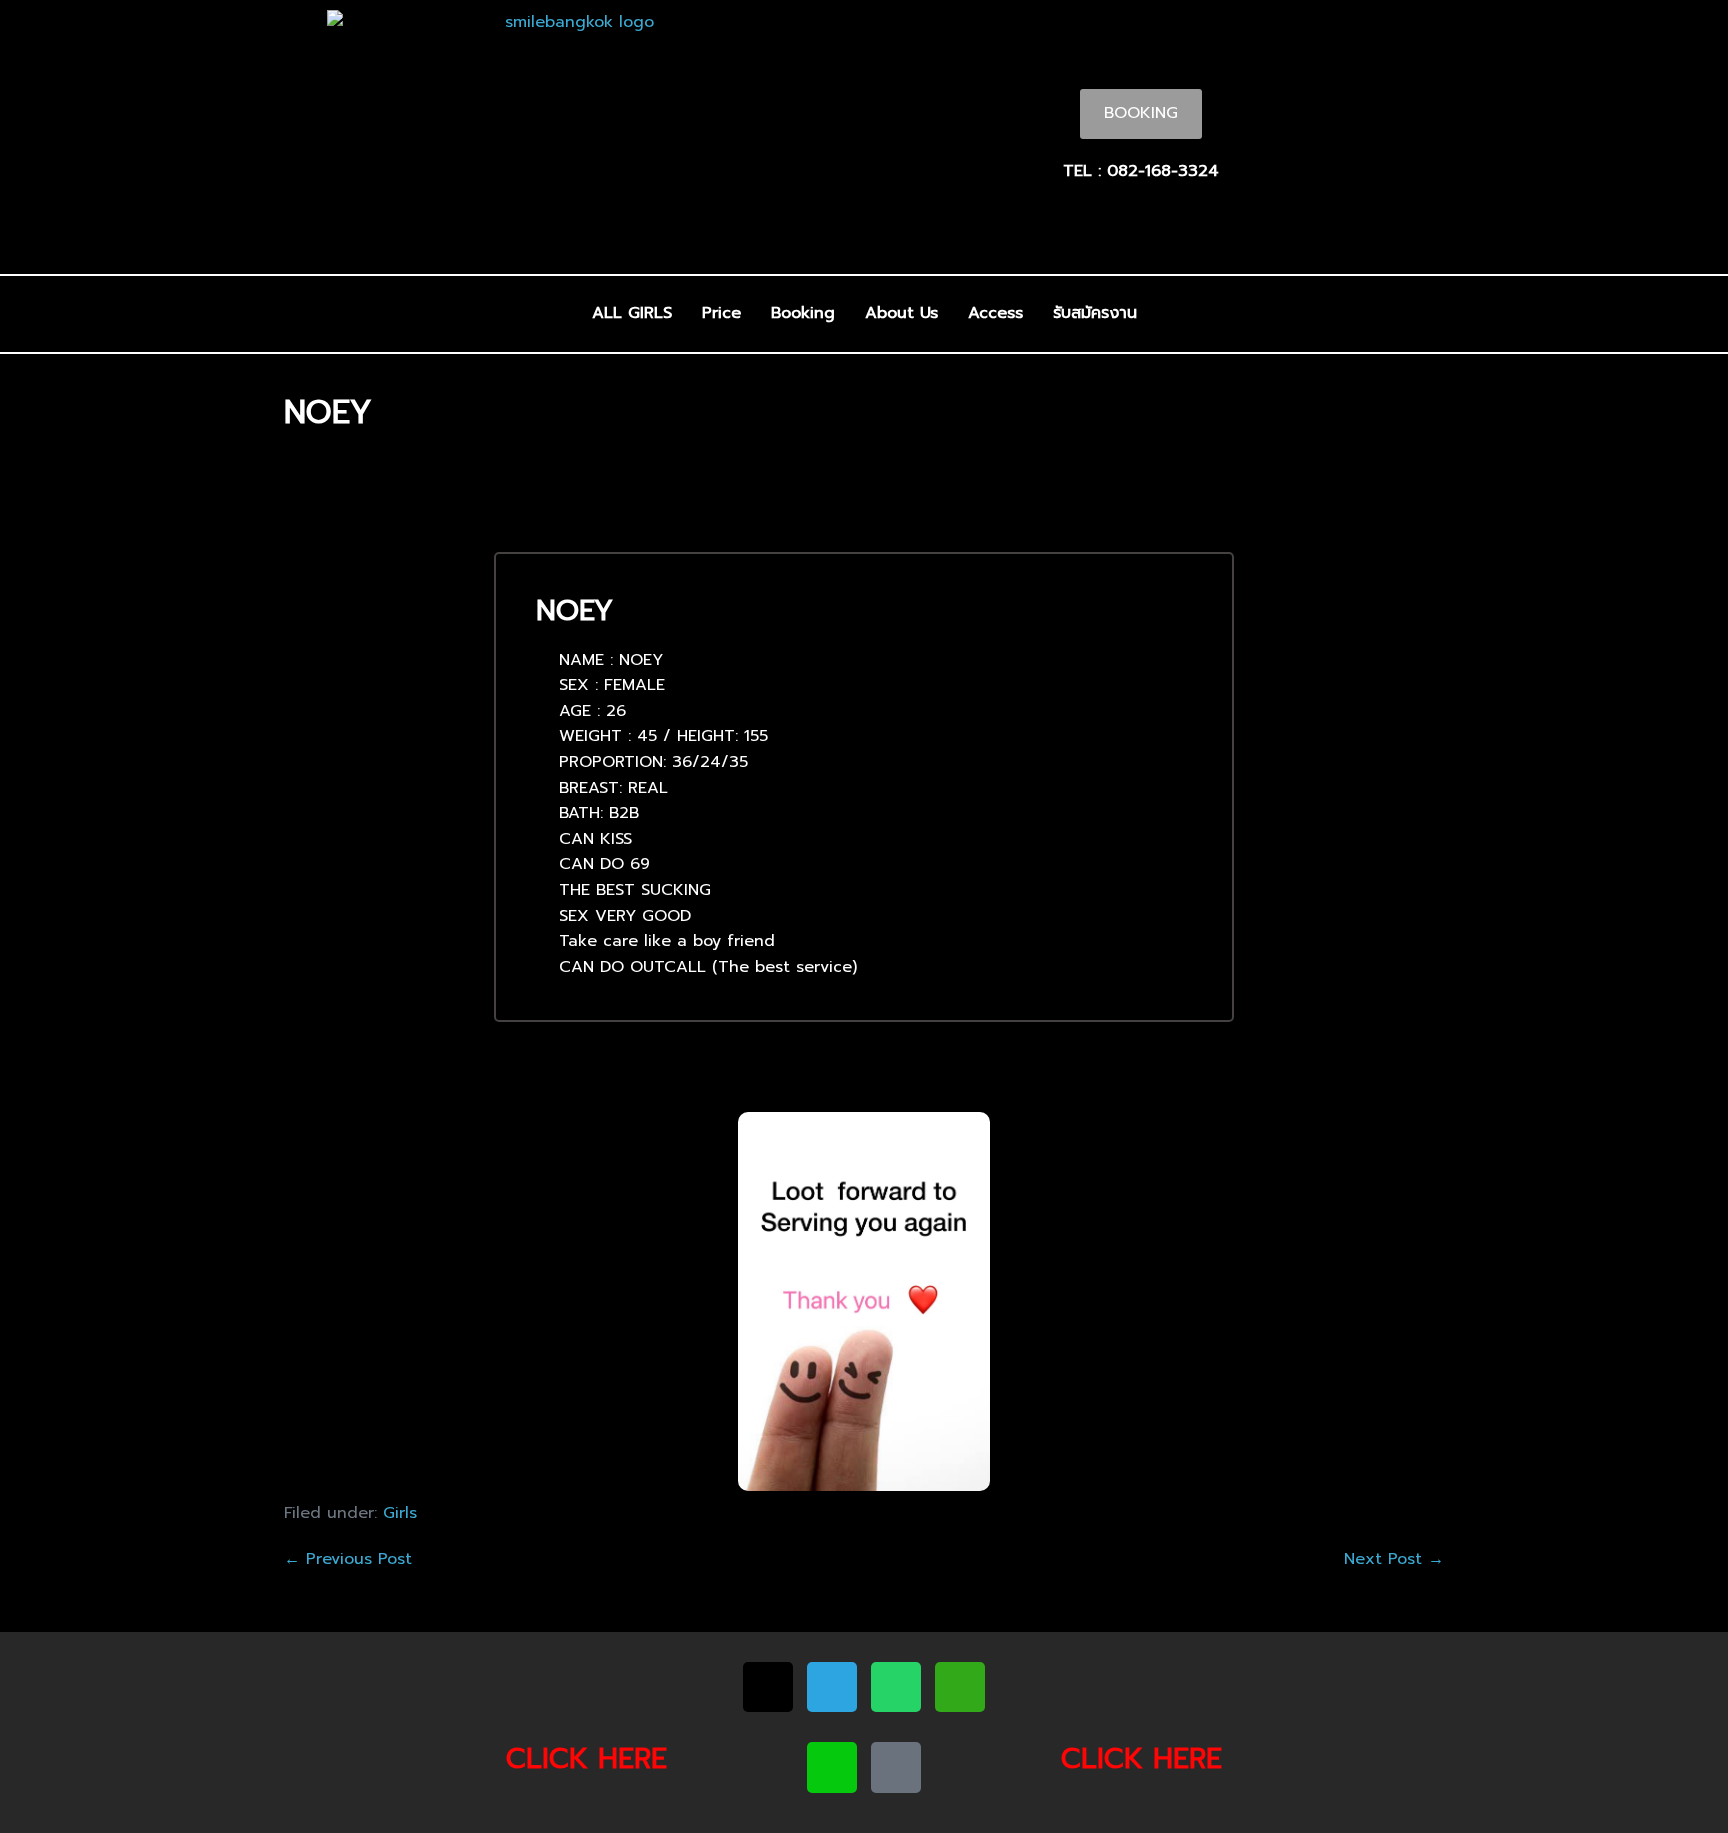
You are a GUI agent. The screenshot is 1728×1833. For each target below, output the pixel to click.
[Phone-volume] (896, 1767)
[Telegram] (832, 1687)
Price (721, 313)
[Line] (832, 1767)
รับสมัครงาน (1095, 313)
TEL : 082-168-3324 (1141, 171)
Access (995, 313)
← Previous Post (348, 1559)
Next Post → (1394, 1559)
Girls (400, 1513)
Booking (803, 313)
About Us (901, 313)
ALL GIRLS (632, 313)
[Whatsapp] (896, 1687)
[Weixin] (960, 1687)
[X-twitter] (768, 1687)
